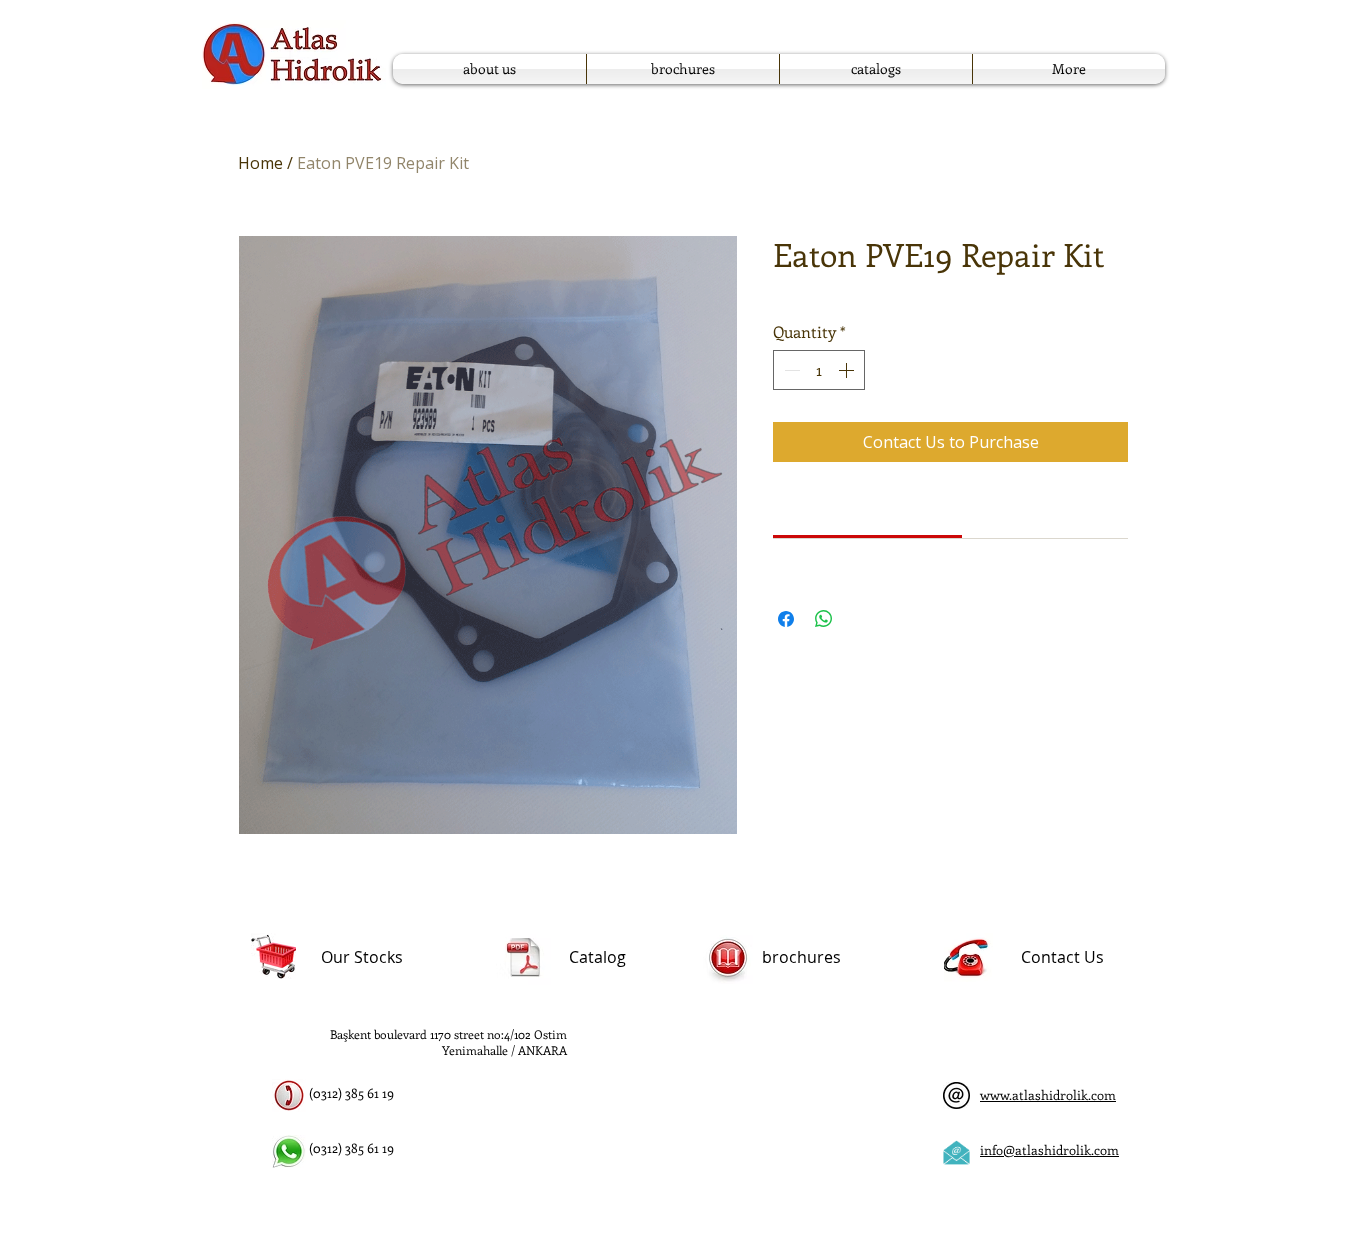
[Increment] (848, 370)
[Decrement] (790, 370)
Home (260, 163)
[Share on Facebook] (786, 619)
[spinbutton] (819, 370)
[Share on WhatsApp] (824, 619)
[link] (868, 511)
